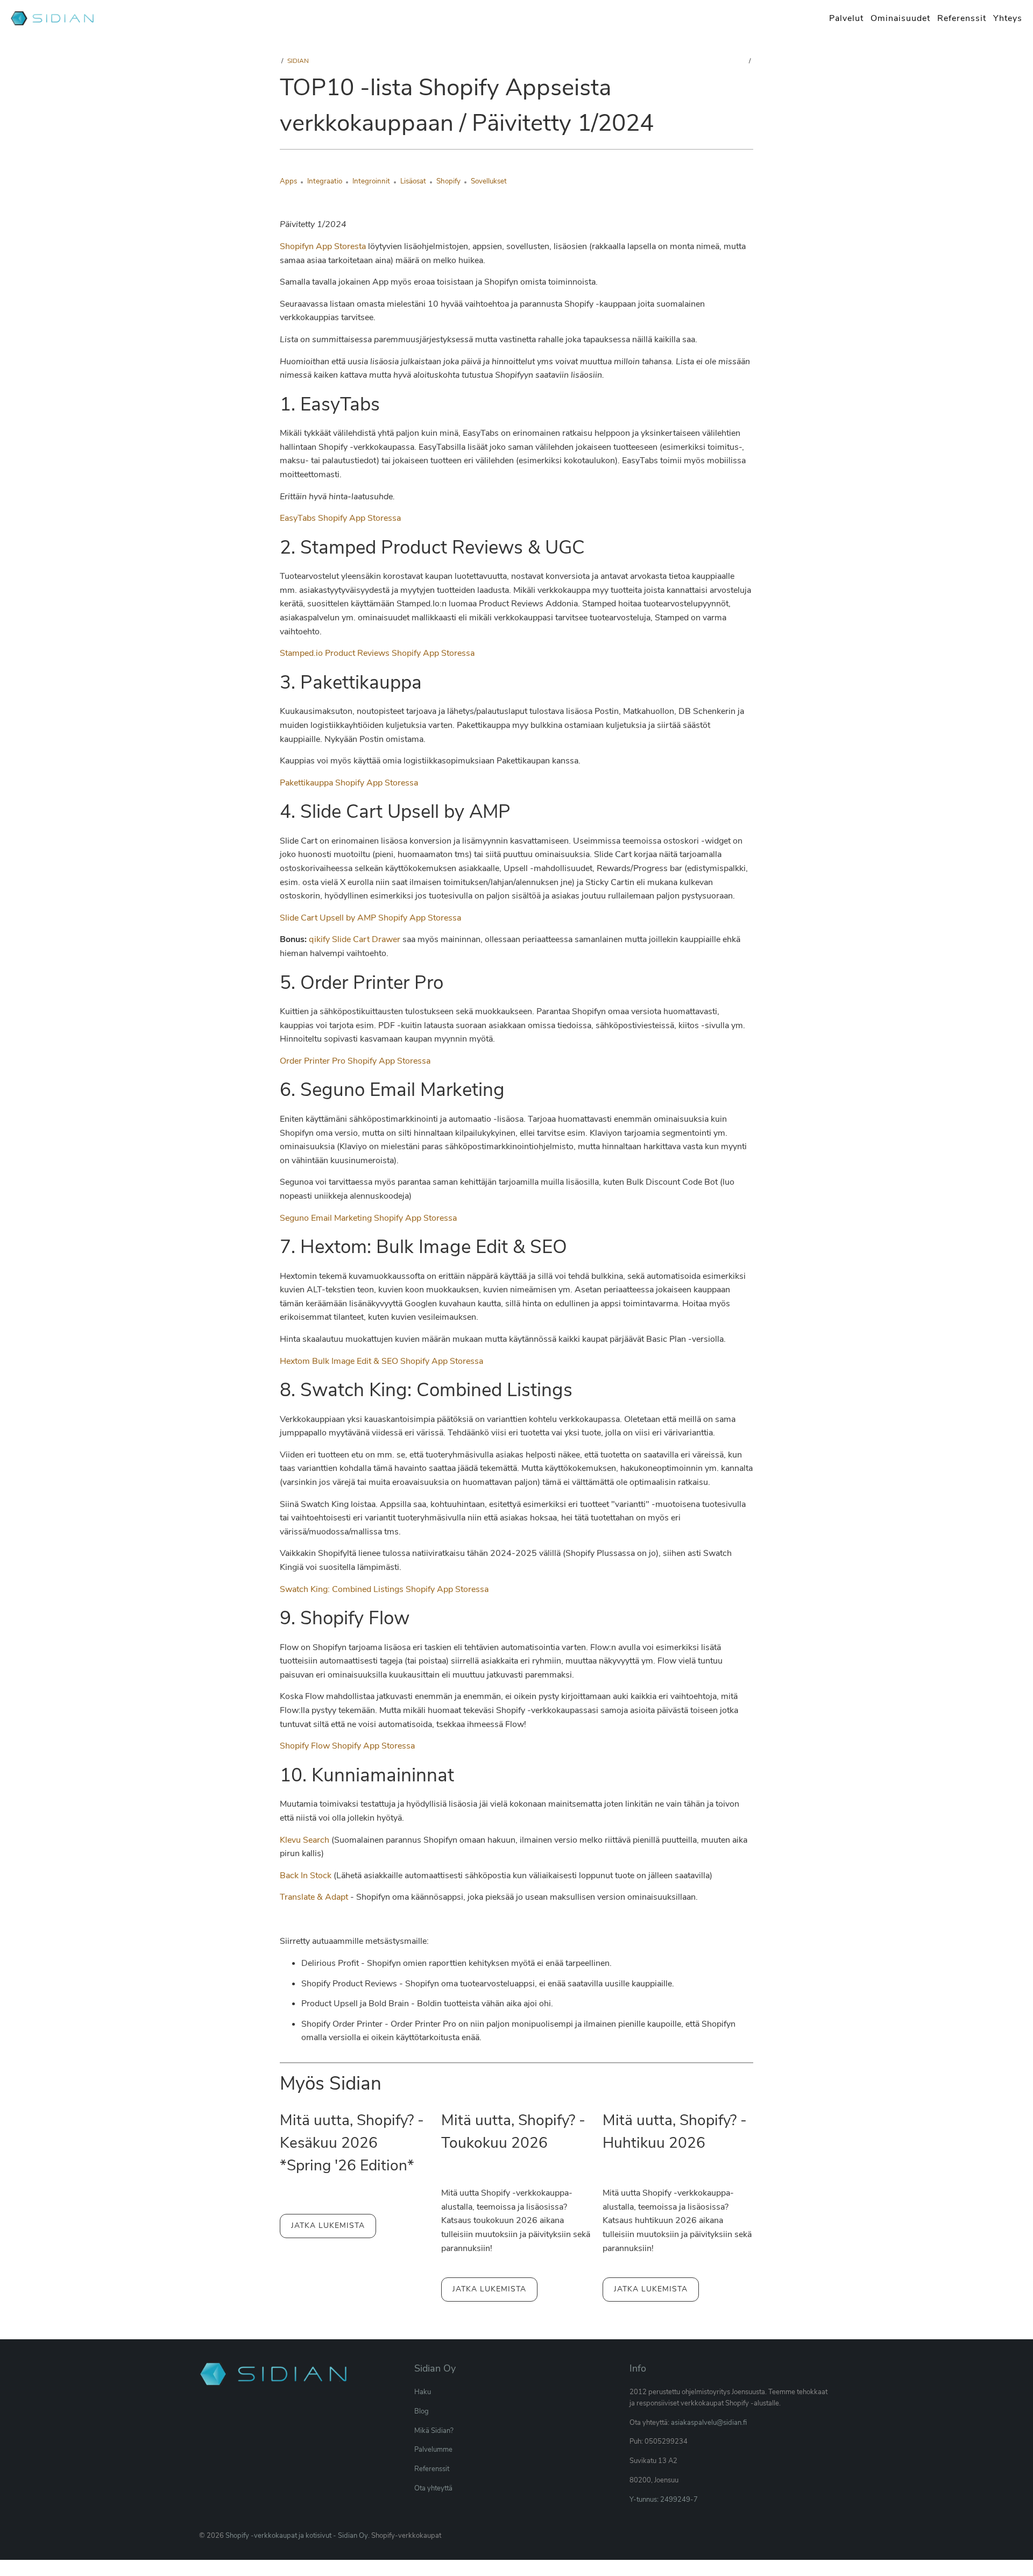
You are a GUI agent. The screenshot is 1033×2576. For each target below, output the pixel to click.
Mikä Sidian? (434, 2431)
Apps (288, 181)
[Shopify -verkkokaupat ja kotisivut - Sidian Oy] (54, 19)
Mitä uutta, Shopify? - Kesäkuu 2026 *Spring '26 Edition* (352, 2143)
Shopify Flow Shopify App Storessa (347, 1746)
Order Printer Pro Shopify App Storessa (355, 1061)
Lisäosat (413, 181)
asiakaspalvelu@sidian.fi (709, 2423)
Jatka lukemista (328, 2225)
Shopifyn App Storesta (323, 246)
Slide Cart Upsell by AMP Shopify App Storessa (370, 918)
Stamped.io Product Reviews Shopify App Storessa (377, 653)
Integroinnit (371, 181)
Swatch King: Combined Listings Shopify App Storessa (384, 1589)
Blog (422, 2411)
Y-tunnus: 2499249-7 (664, 2500)
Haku (423, 2392)
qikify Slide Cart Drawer (355, 939)
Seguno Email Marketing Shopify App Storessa (368, 1218)
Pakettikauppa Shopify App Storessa (349, 783)
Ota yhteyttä (433, 2488)
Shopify (448, 181)
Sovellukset (489, 181)
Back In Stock (306, 1876)
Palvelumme (433, 2450)
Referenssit (432, 2469)
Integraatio (325, 181)
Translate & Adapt (314, 1897)
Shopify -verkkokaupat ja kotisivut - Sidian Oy (297, 2536)
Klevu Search (305, 1840)
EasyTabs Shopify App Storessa (340, 518)
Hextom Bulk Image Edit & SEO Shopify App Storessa (381, 1361)
